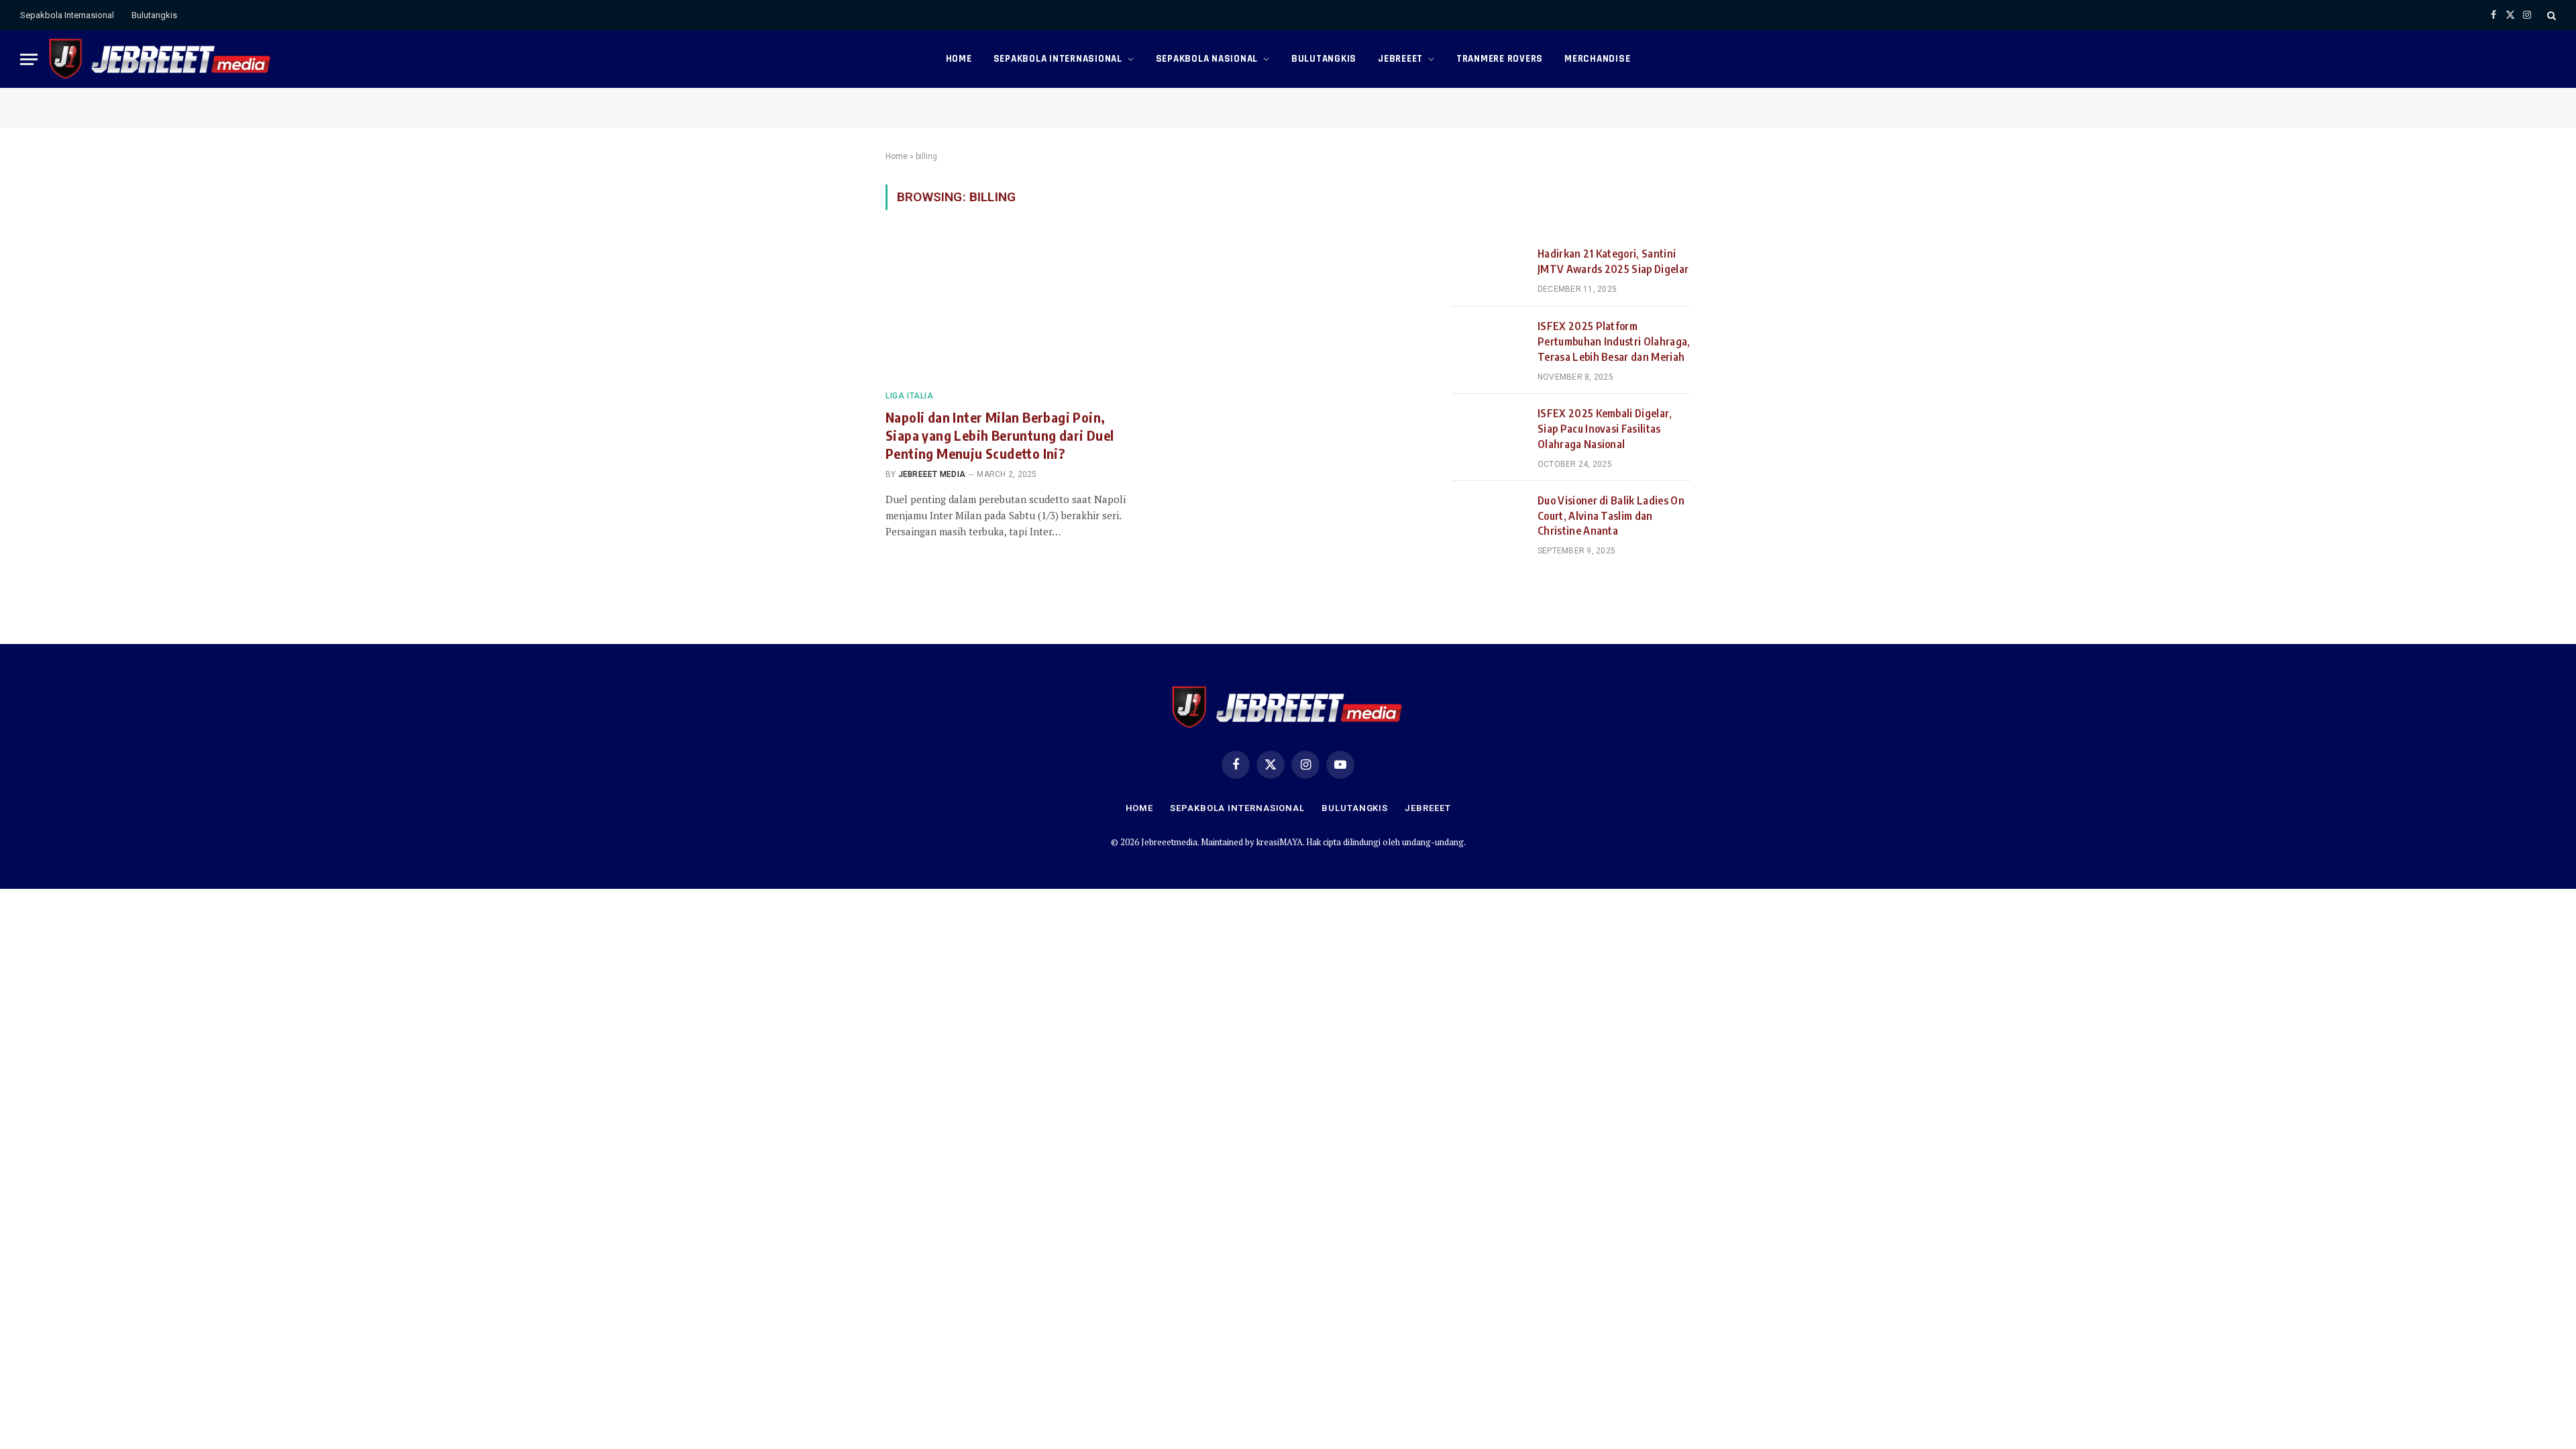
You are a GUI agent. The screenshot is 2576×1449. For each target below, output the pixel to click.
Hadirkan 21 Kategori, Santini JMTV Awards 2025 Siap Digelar (1613, 261)
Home (959, 59)
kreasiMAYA (1280, 842)
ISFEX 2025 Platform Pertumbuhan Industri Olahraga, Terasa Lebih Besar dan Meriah (1614, 341)
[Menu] (29, 59)
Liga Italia (910, 396)
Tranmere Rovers (1500, 59)
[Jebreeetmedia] (161, 59)
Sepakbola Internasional (67, 15)
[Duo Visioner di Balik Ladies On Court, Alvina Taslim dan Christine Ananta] (1489, 517)
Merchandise (1597, 59)
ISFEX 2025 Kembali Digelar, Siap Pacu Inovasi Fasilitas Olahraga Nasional (1605, 429)
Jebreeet (1400, 59)
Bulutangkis (154, 15)
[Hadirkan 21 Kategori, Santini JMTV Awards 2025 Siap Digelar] (1489, 270)
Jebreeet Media (932, 474)
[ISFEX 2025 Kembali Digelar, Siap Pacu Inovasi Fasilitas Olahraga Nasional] (1489, 430)
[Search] (2550, 15)
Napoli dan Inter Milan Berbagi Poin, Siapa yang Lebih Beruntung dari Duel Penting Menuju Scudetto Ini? (1000, 435)
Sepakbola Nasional (1207, 59)
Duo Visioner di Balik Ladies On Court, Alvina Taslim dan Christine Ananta (1611, 516)
